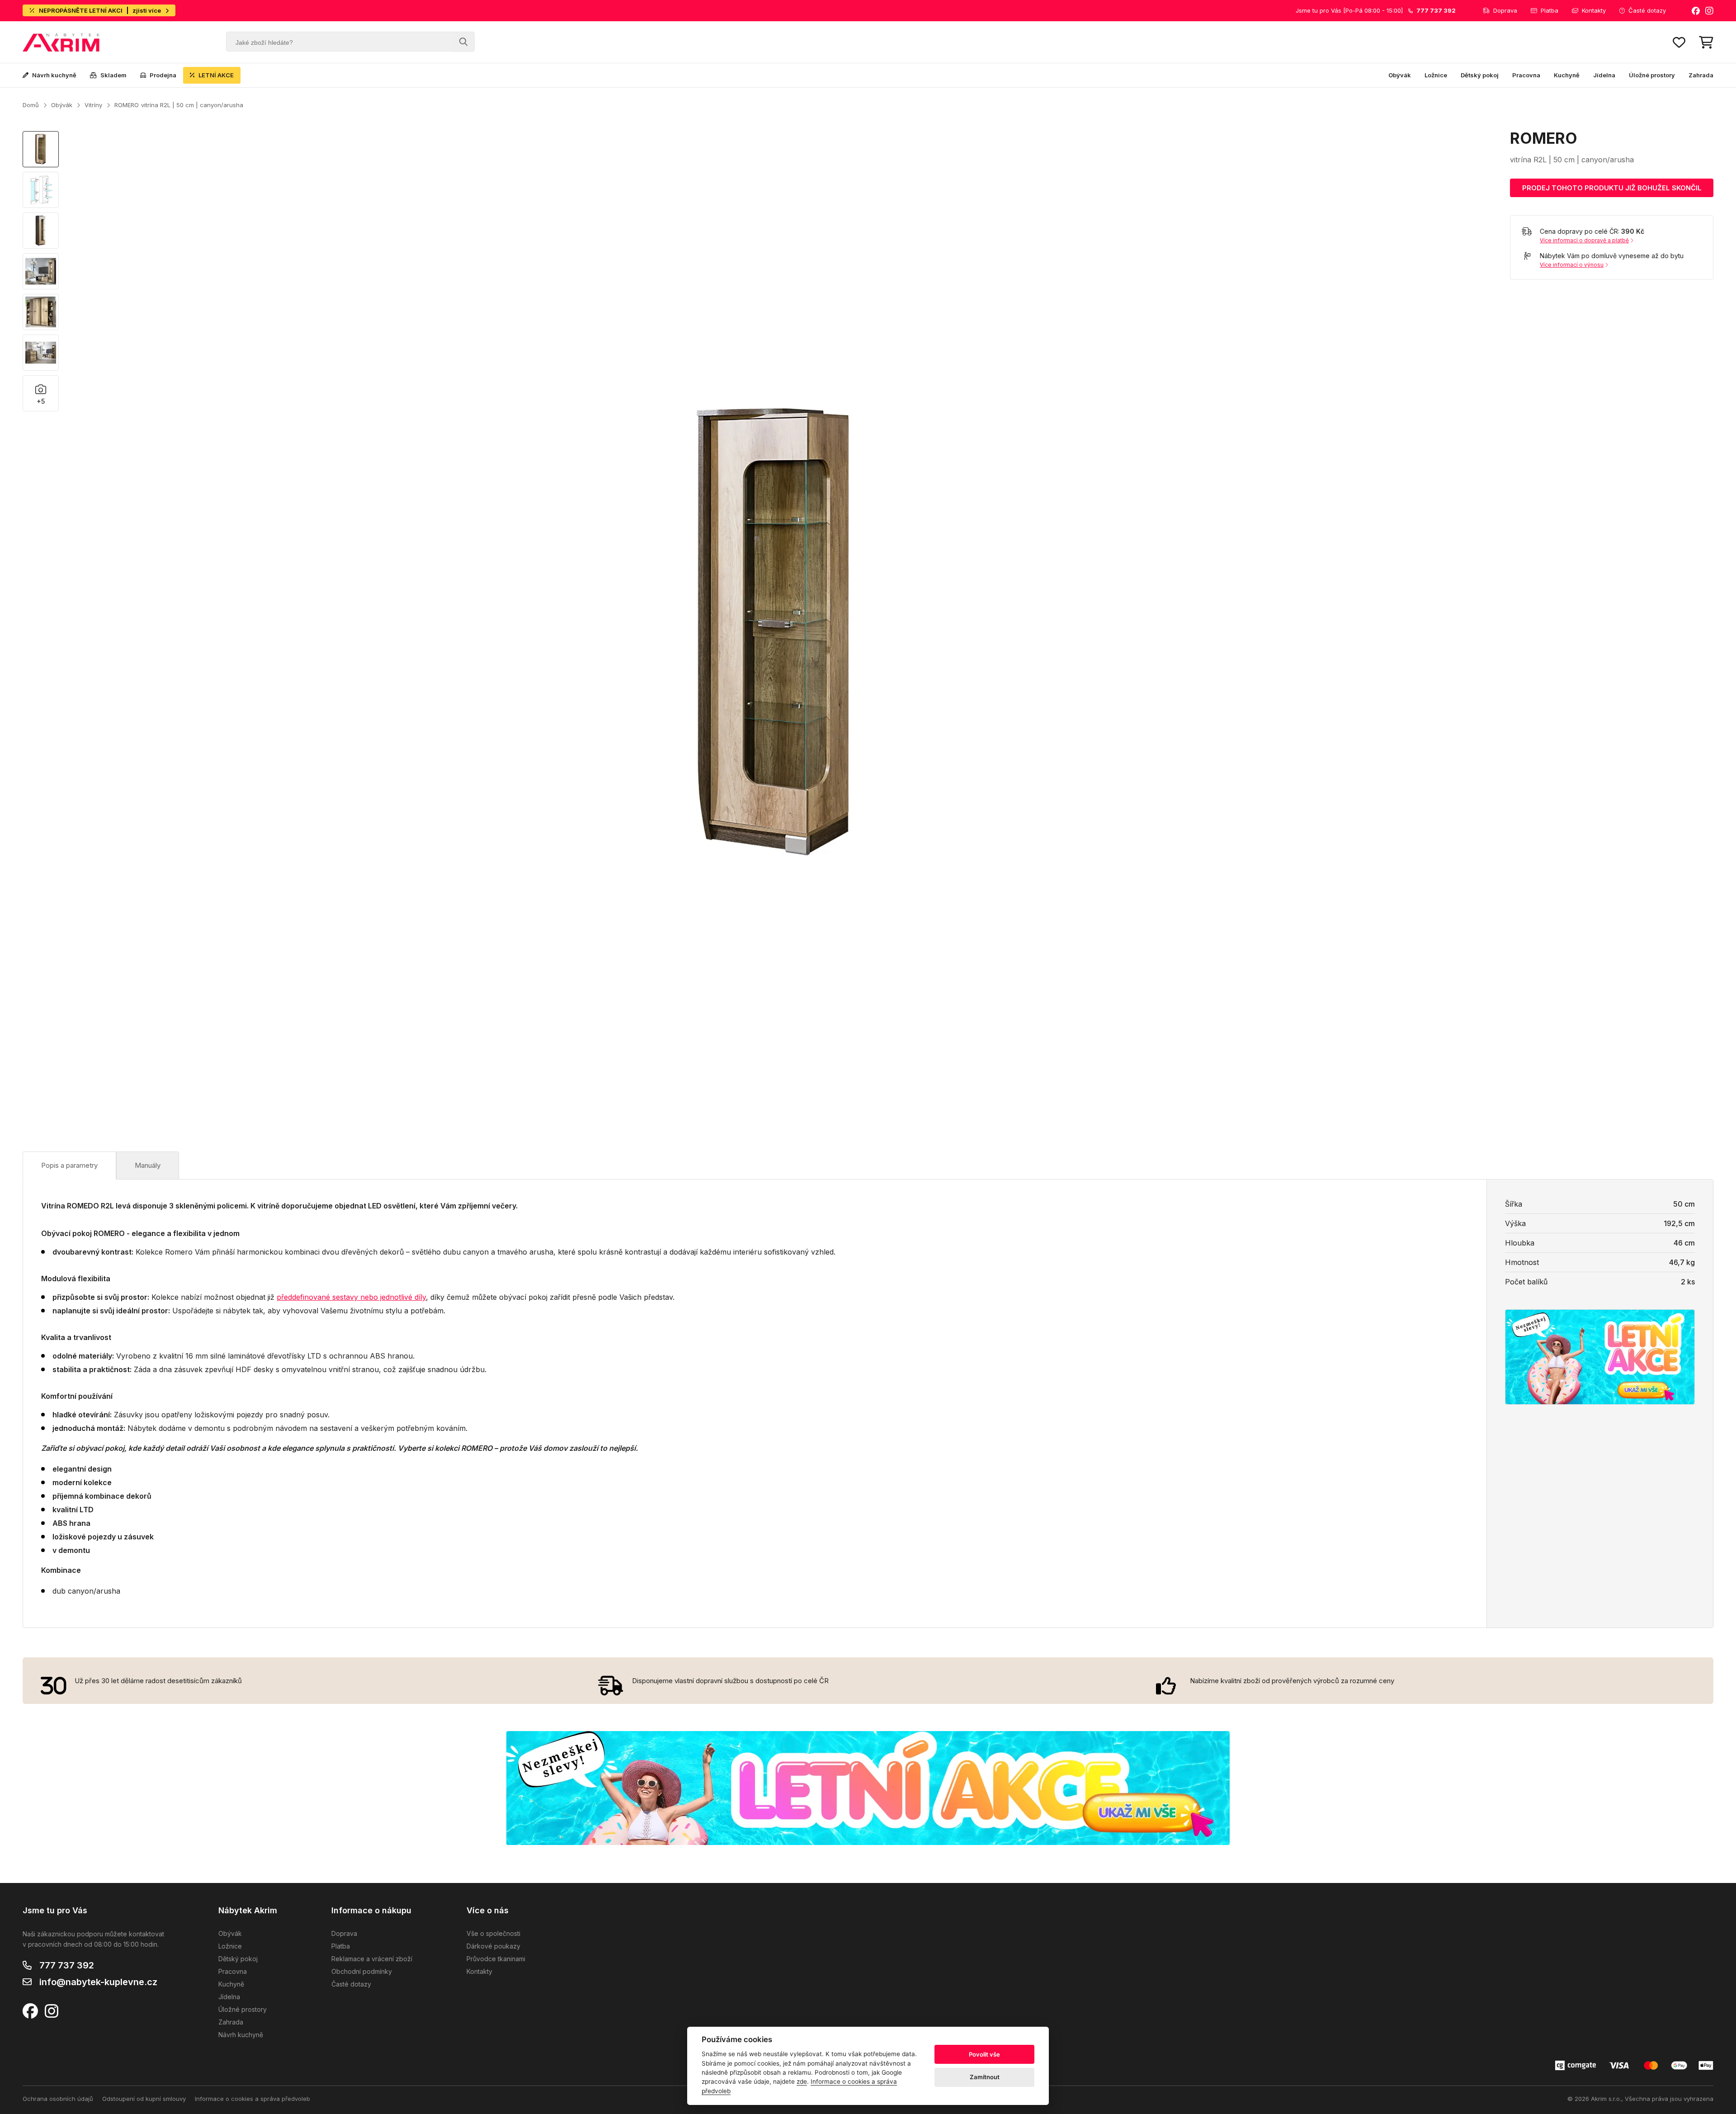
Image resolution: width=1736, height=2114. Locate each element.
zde (802, 2081)
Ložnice (1436, 75)
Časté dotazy (1647, 10)
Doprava (1505, 10)
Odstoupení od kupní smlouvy (144, 2099)
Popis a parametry (69, 1165)
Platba (1550, 10)
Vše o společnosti (493, 1933)
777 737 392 (67, 1965)
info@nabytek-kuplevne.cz (98, 1982)
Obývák (1400, 75)
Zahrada (1701, 75)
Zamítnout (985, 2077)
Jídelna (1604, 75)
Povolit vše (984, 2054)
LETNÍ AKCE (216, 75)
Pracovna (1526, 75)
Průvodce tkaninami (496, 1959)
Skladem (113, 75)
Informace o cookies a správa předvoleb (252, 2099)
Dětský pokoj (1480, 75)
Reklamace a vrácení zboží (372, 1959)
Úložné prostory (1652, 75)
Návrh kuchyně (54, 75)
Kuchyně (1567, 75)
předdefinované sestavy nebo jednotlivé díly (351, 1297)
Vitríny (93, 105)
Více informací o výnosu (1572, 265)
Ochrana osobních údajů (58, 2099)
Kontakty (1594, 10)
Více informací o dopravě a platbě (1584, 240)
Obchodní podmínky (362, 1971)
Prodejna (163, 75)
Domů (31, 105)
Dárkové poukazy (493, 1946)
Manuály (148, 1165)
